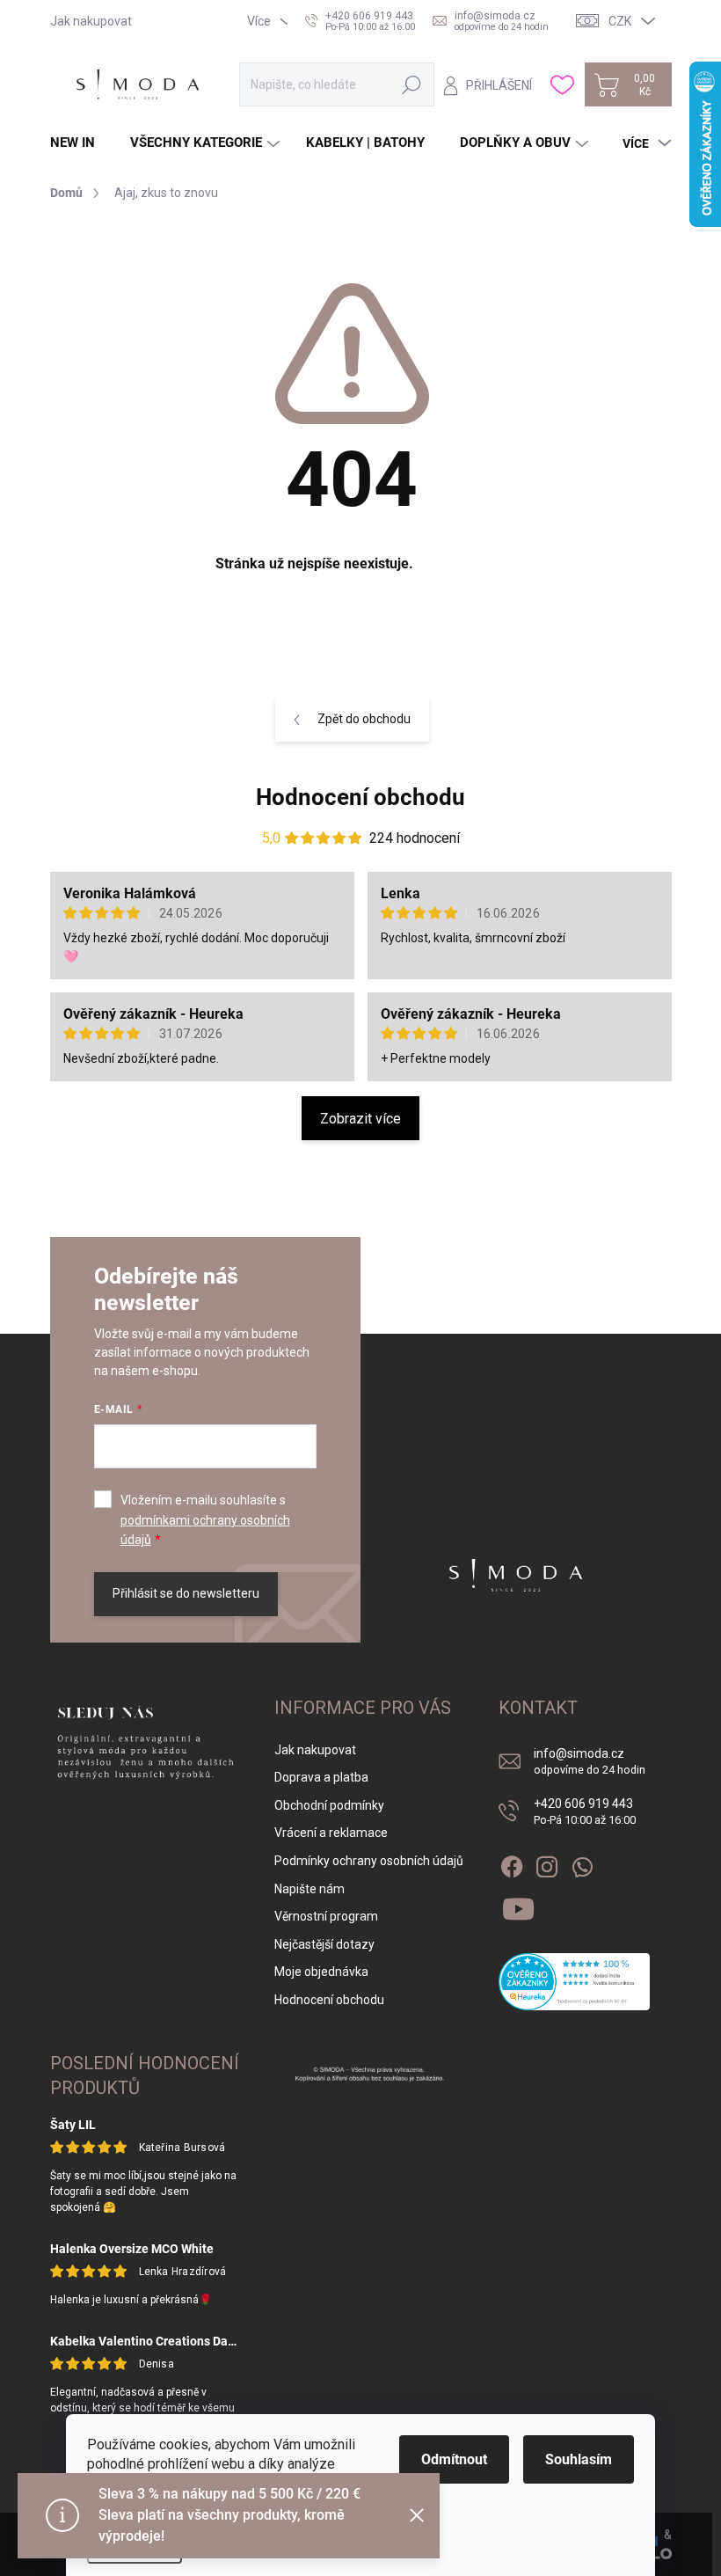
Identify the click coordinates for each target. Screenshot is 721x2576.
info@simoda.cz (590, 1762)
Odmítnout (454, 2459)
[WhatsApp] (582, 1863)
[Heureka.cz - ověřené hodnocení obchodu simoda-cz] (574, 1982)
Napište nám (310, 1889)
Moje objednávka (321, 1972)
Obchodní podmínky (329, 1805)
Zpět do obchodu (364, 719)
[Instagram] (547, 1863)
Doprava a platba (321, 1777)
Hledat (412, 84)
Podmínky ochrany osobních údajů (369, 1861)
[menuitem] (79, 143)
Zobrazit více (360, 1119)
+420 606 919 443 (585, 1812)
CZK (620, 21)
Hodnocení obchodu (360, 797)
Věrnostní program (326, 1916)
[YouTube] (518, 1906)
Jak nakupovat (91, 21)
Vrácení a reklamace (331, 1833)
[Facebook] (512, 1863)
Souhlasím (579, 2459)
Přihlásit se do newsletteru (186, 1593)
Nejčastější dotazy (324, 1944)
